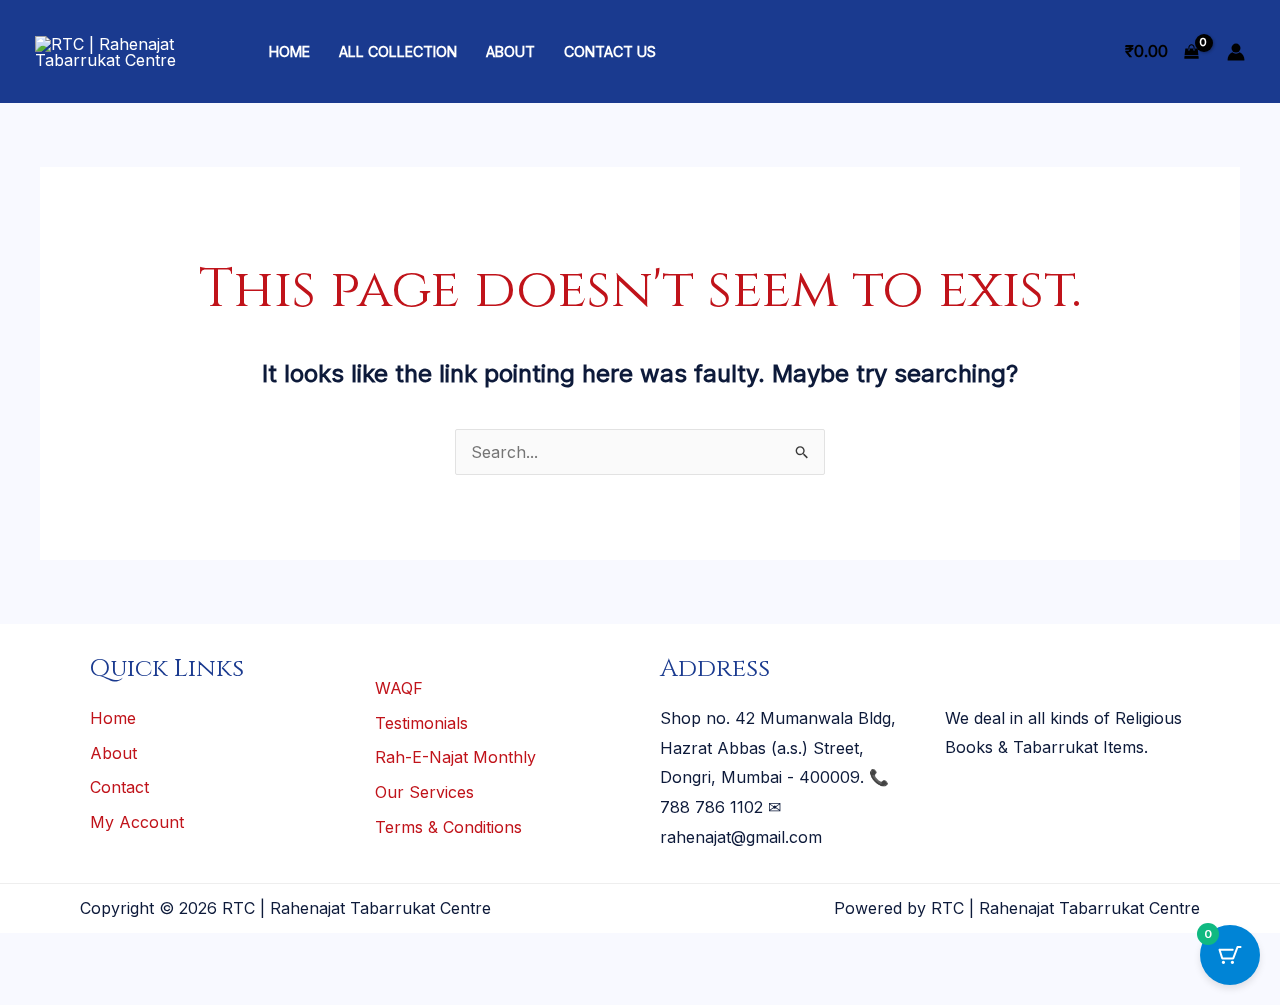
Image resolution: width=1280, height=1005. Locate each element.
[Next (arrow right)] (89, 989)
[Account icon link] (1236, 52)
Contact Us (610, 51)
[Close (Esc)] (211, 953)
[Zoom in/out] (28, 953)
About (510, 51)
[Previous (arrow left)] (28, 989)
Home (289, 51)
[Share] (150, 953)
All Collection (398, 51)
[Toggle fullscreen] (89, 953)
